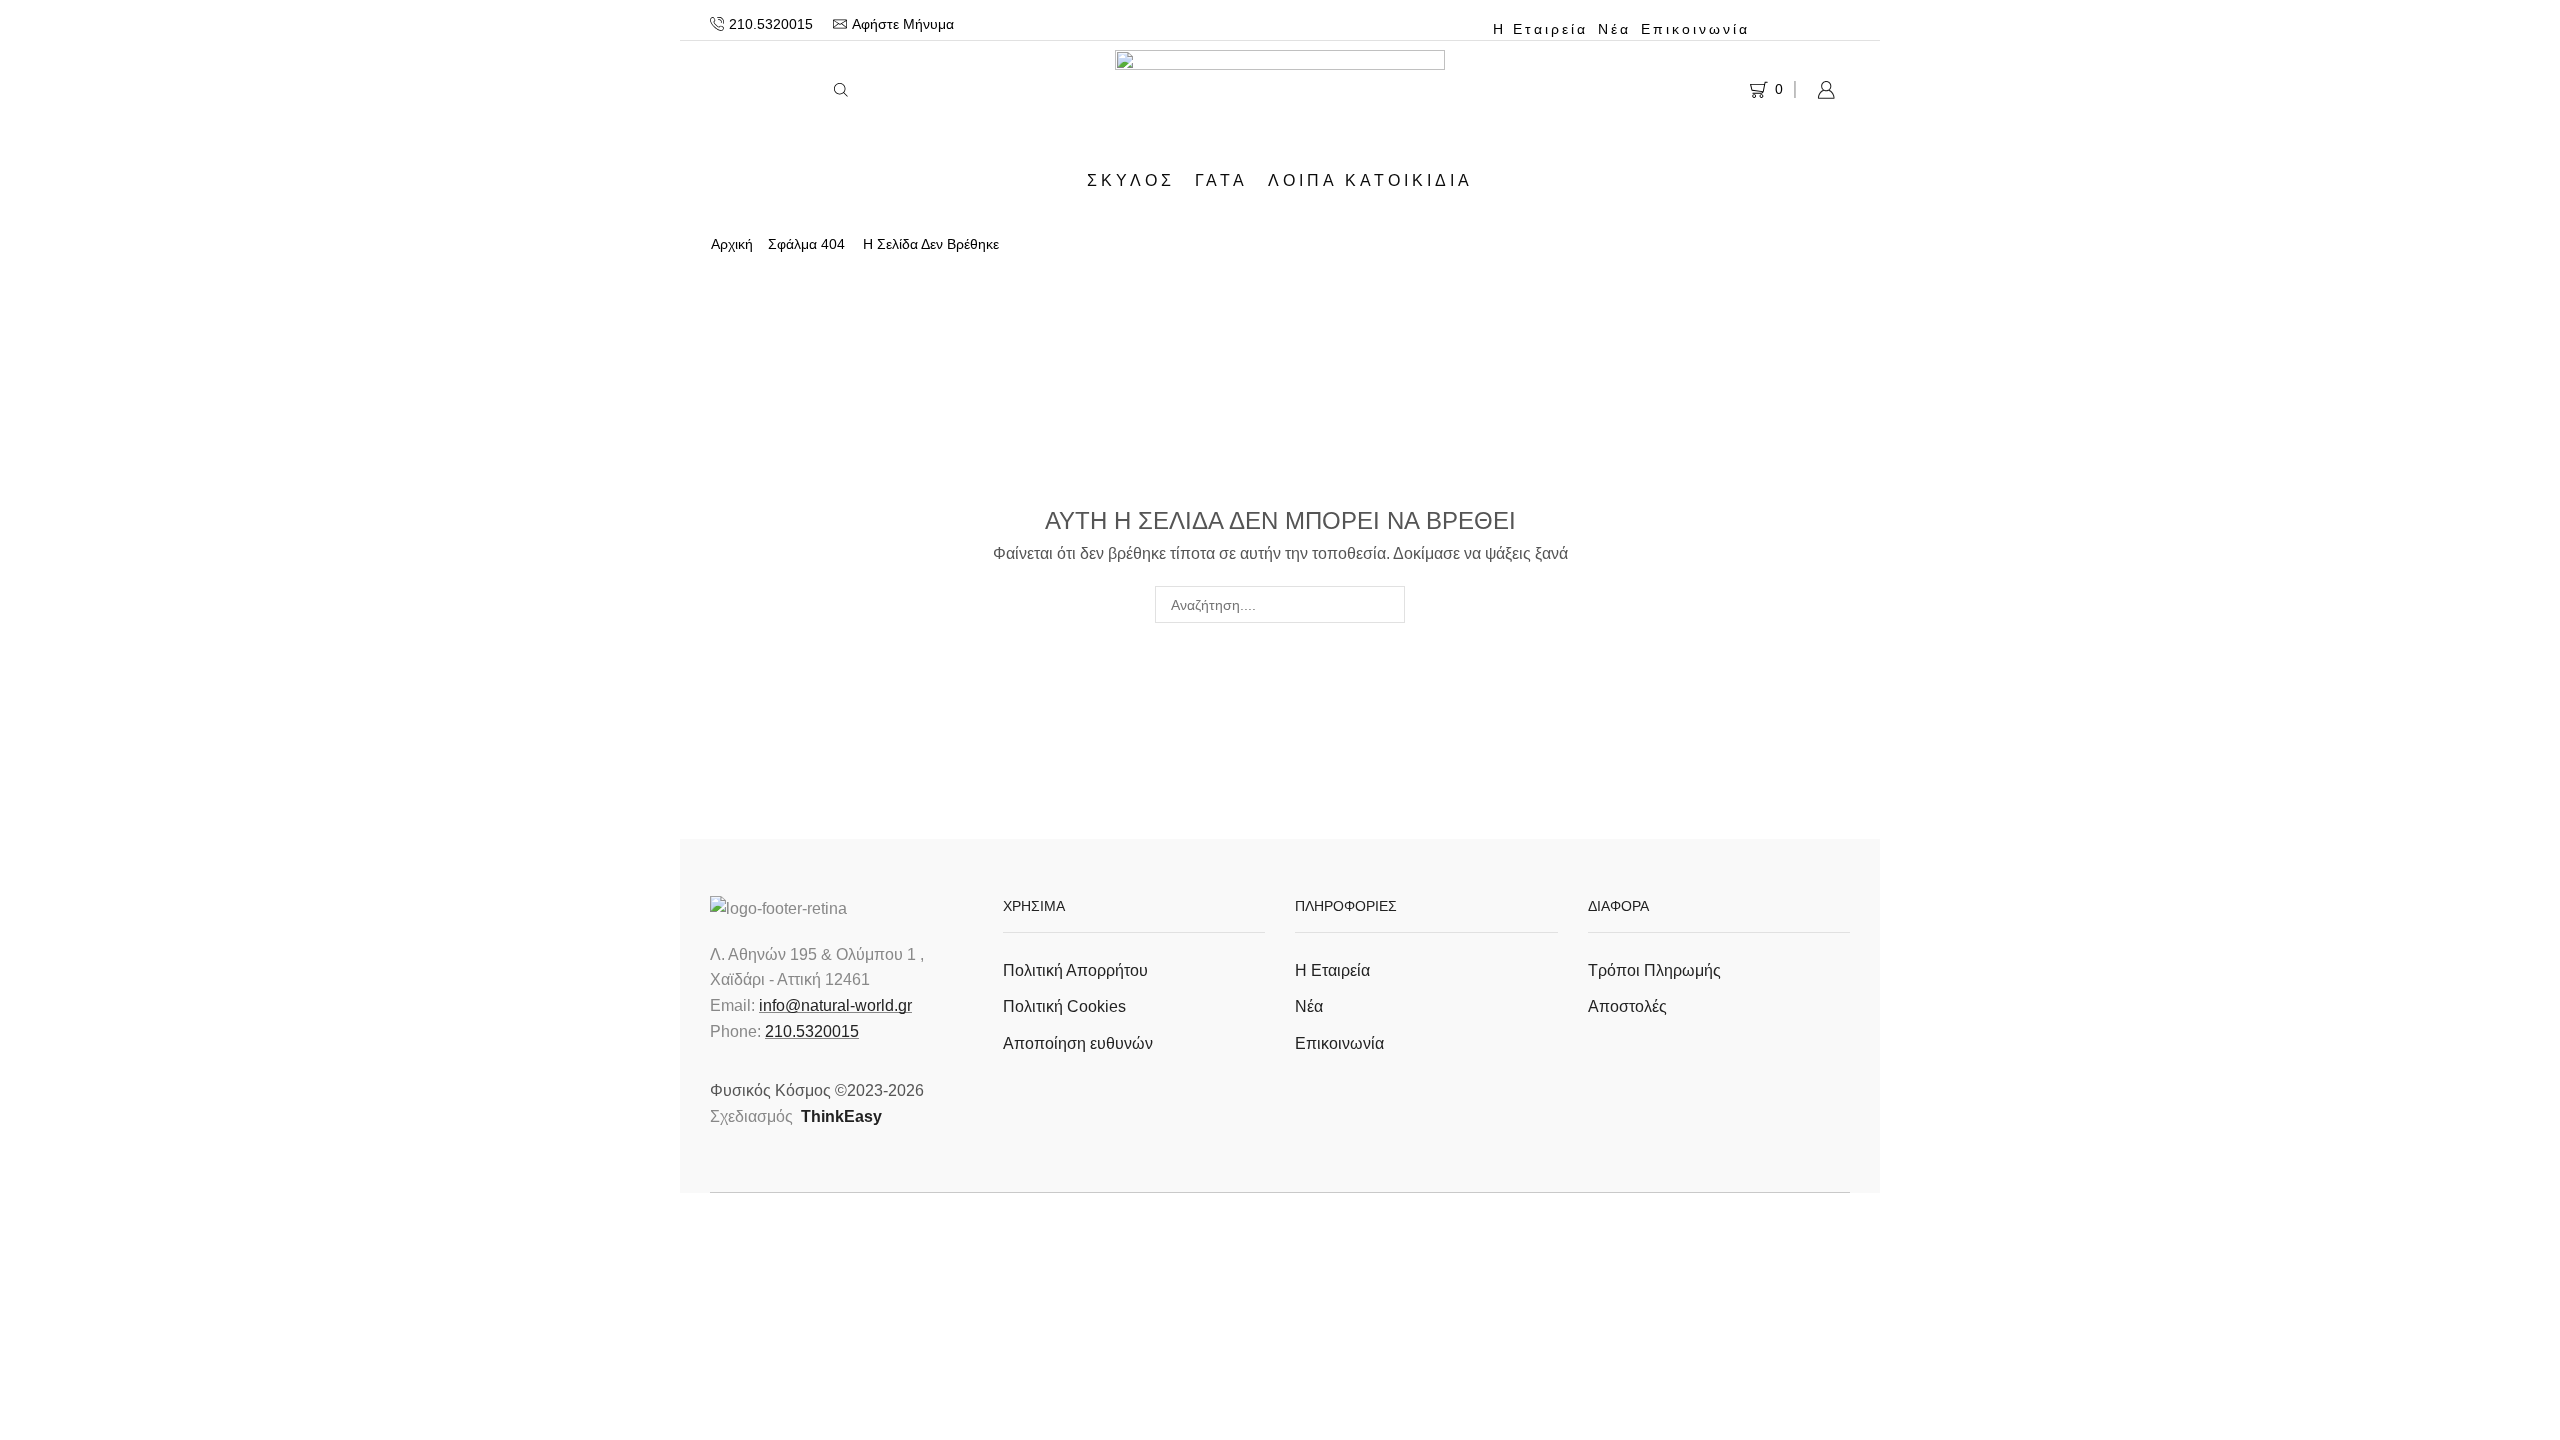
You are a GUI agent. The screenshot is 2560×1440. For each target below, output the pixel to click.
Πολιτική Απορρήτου (1075, 970)
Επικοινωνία (1695, 29)
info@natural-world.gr (835, 1005)
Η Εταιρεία (1540, 29)
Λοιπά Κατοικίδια (1370, 180)
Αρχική (732, 244)
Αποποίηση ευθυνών (1078, 1043)
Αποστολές (1627, 1006)
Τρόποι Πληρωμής (1654, 970)
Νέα (1614, 29)
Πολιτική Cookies (1064, 1006)
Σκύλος (1131, 180)
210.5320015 (812, 1031)
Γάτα (1221, 180)
